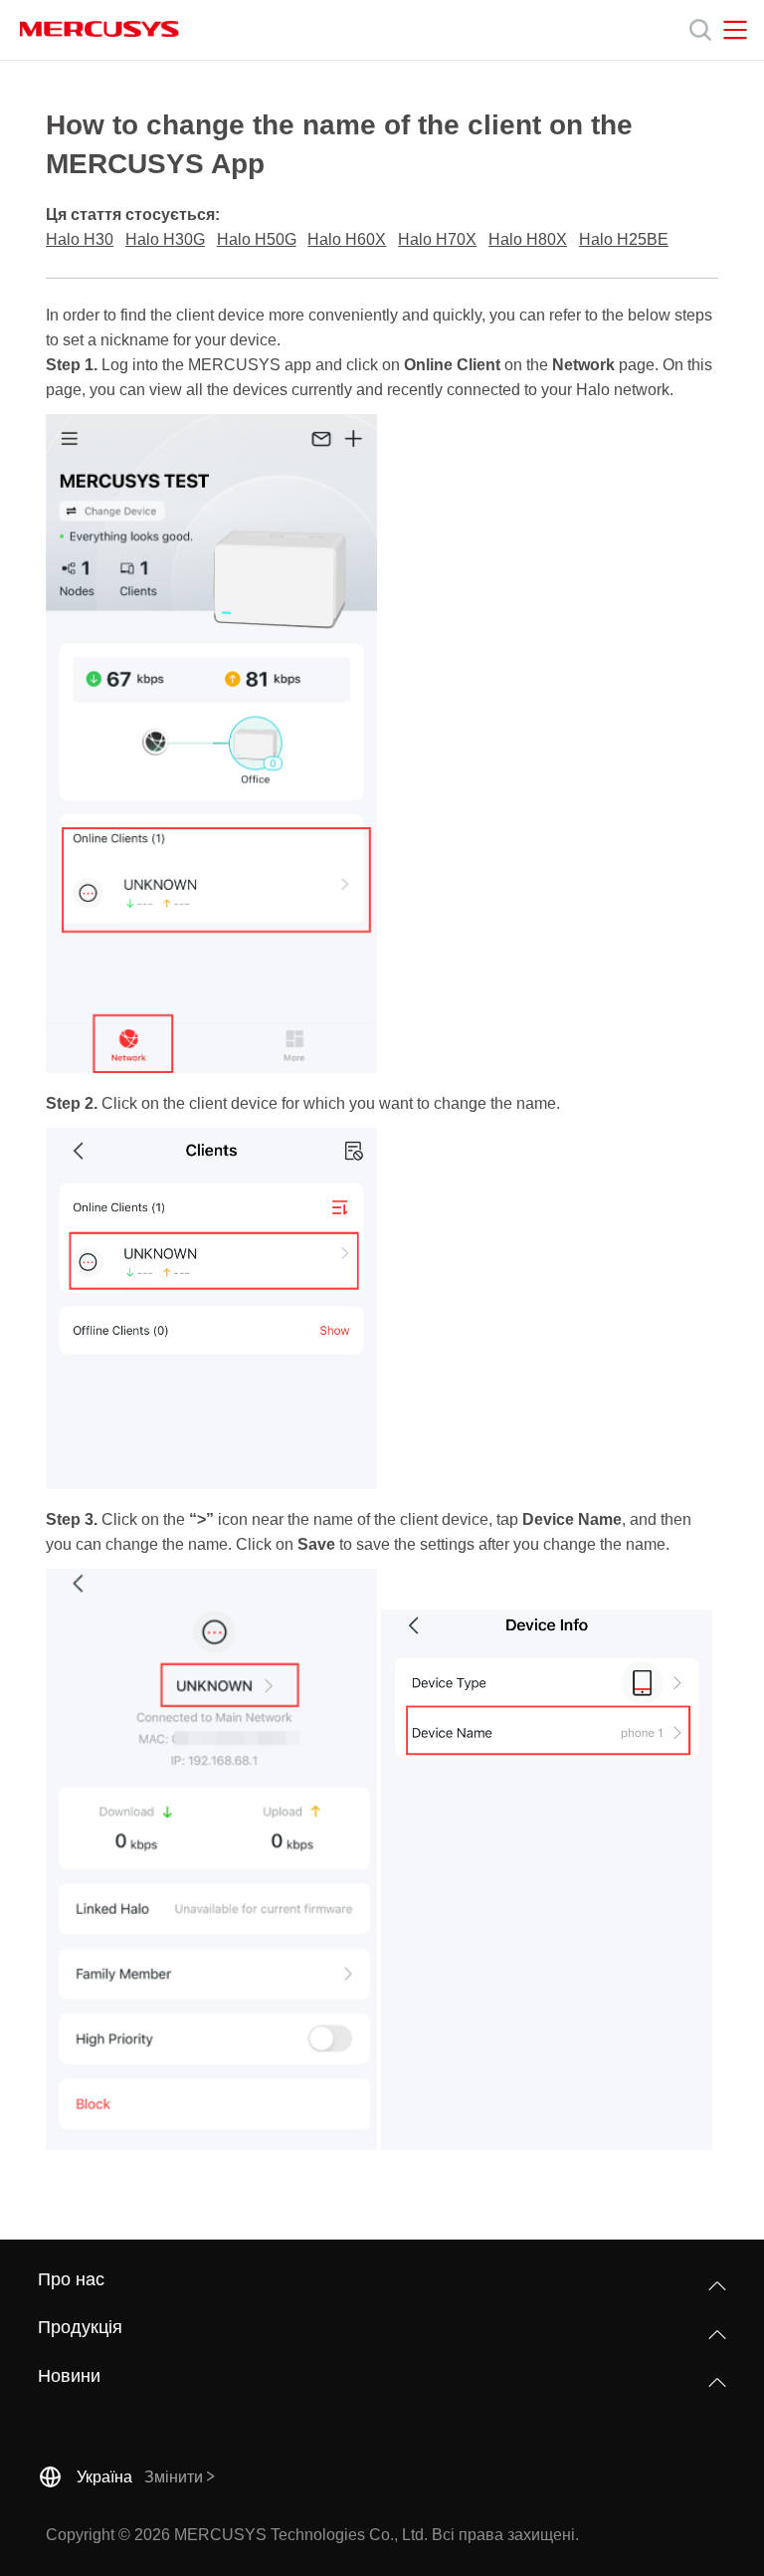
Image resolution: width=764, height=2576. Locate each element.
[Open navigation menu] (735, 30)
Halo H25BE (624, 239)
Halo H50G (257, 239)
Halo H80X (528, 239)
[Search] (700, 30)
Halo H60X (347, 239)
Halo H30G (165, 239)
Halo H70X (437, 239)
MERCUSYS (99, 29)
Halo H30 (80, 239)
